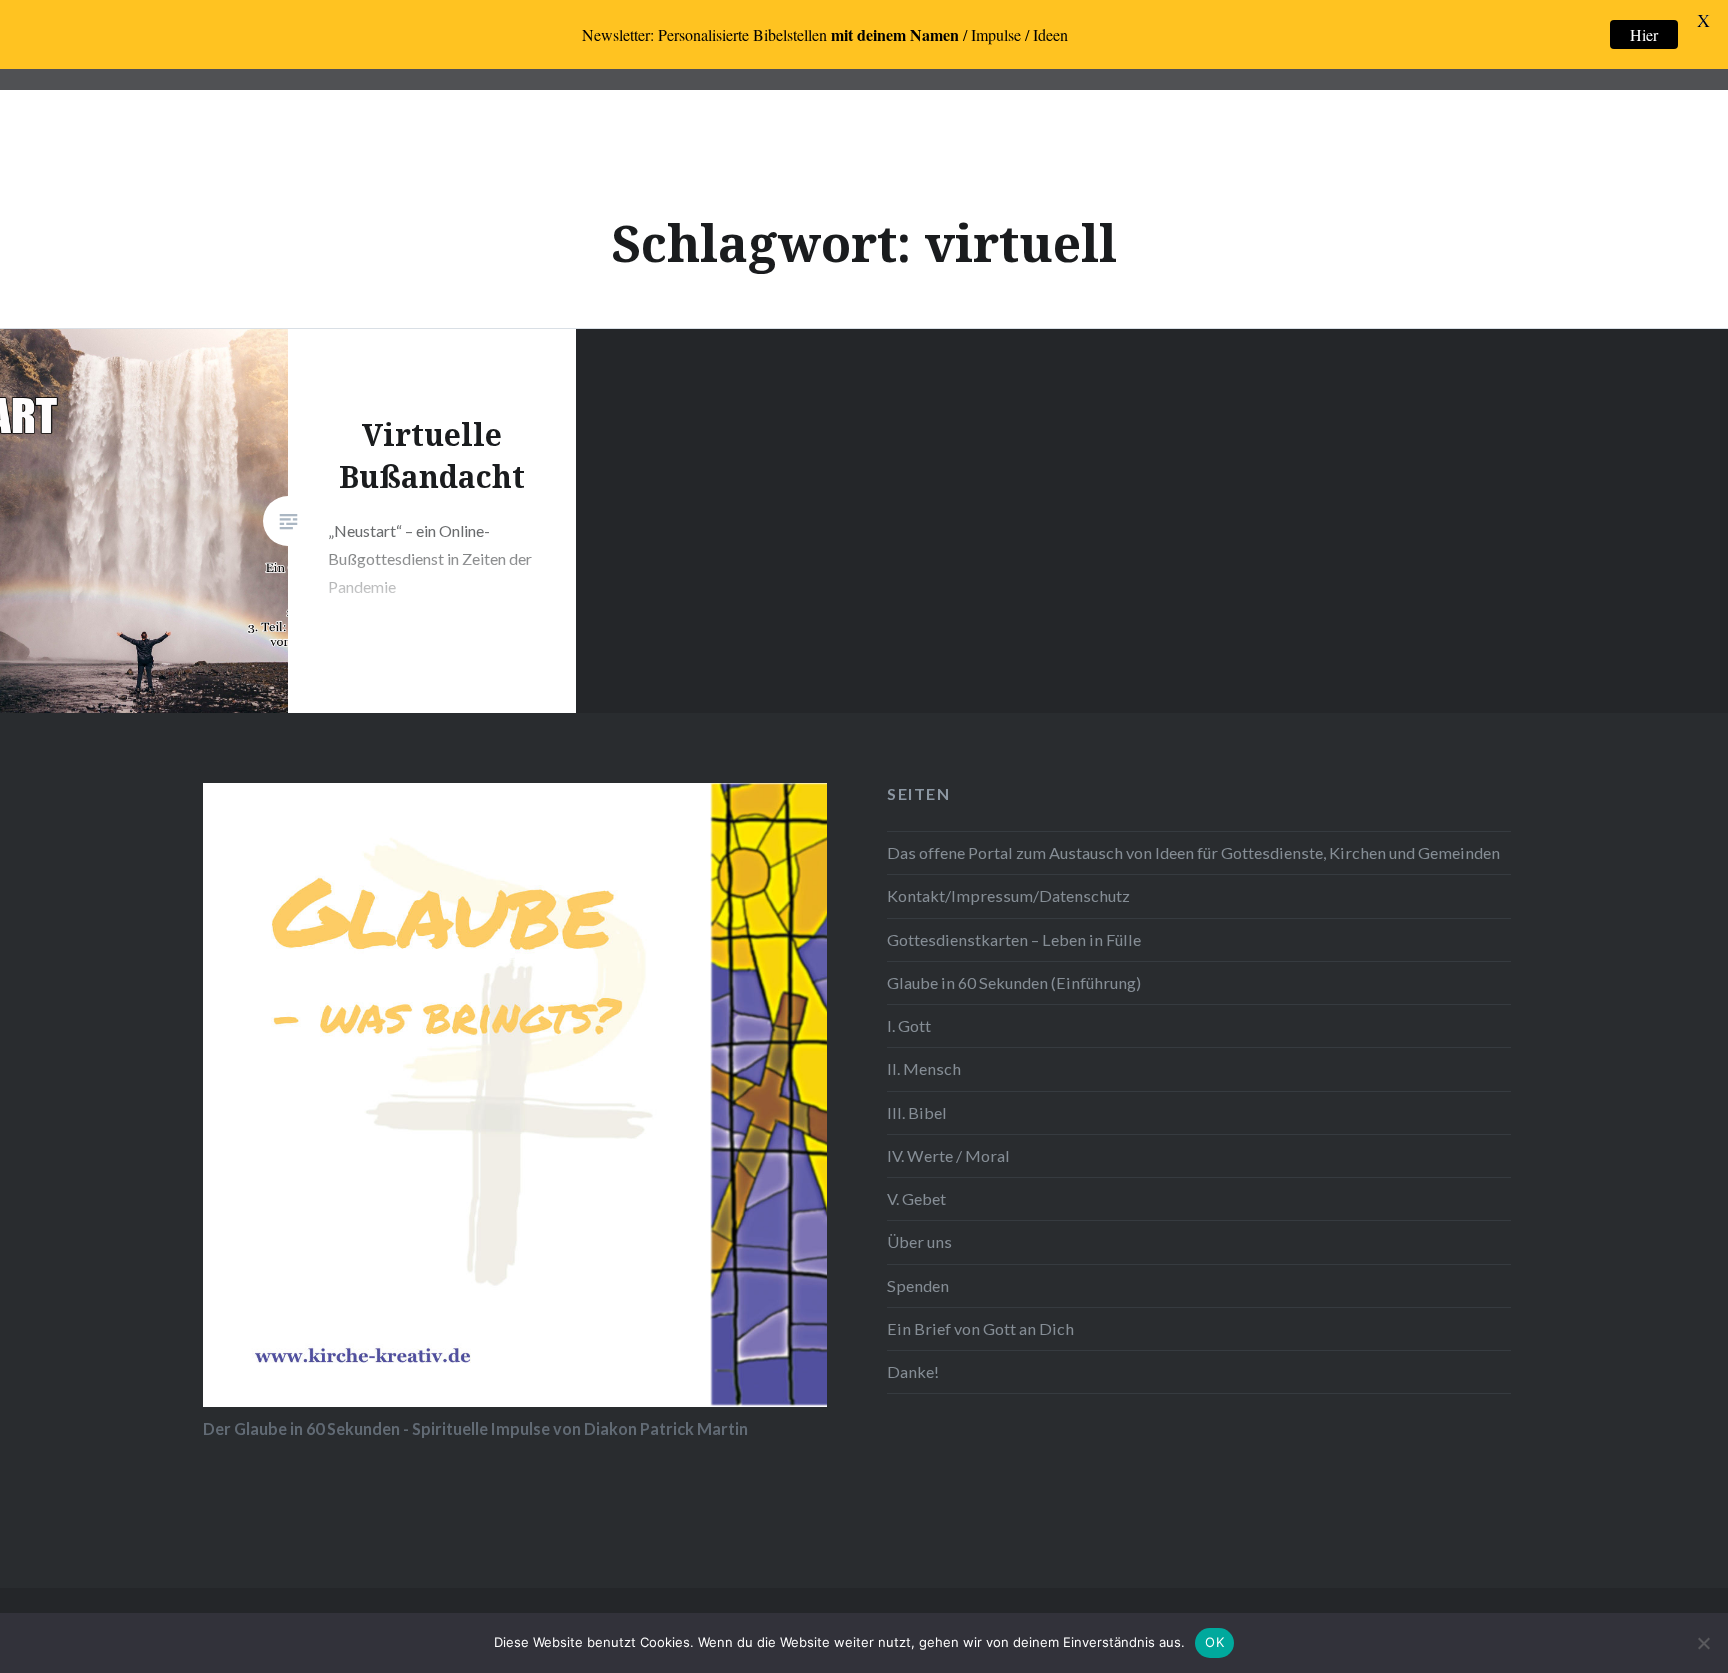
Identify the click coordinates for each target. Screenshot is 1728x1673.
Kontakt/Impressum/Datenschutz (1008, 895)
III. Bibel (917, 1112)
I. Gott (909, 1025)
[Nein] (1703, 1643)
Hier (1644, 34)
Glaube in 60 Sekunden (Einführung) (1014, 982)
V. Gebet (916, 1198)
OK (1214, 1642)
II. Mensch (924, 1068)
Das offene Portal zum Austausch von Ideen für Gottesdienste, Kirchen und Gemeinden (1193, 852)
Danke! (913, 1371)
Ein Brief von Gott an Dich (980, 1328)
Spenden (918, 1285)
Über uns (919, 1241)
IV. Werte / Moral (948, 1155)
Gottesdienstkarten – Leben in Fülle (1014, 939)
